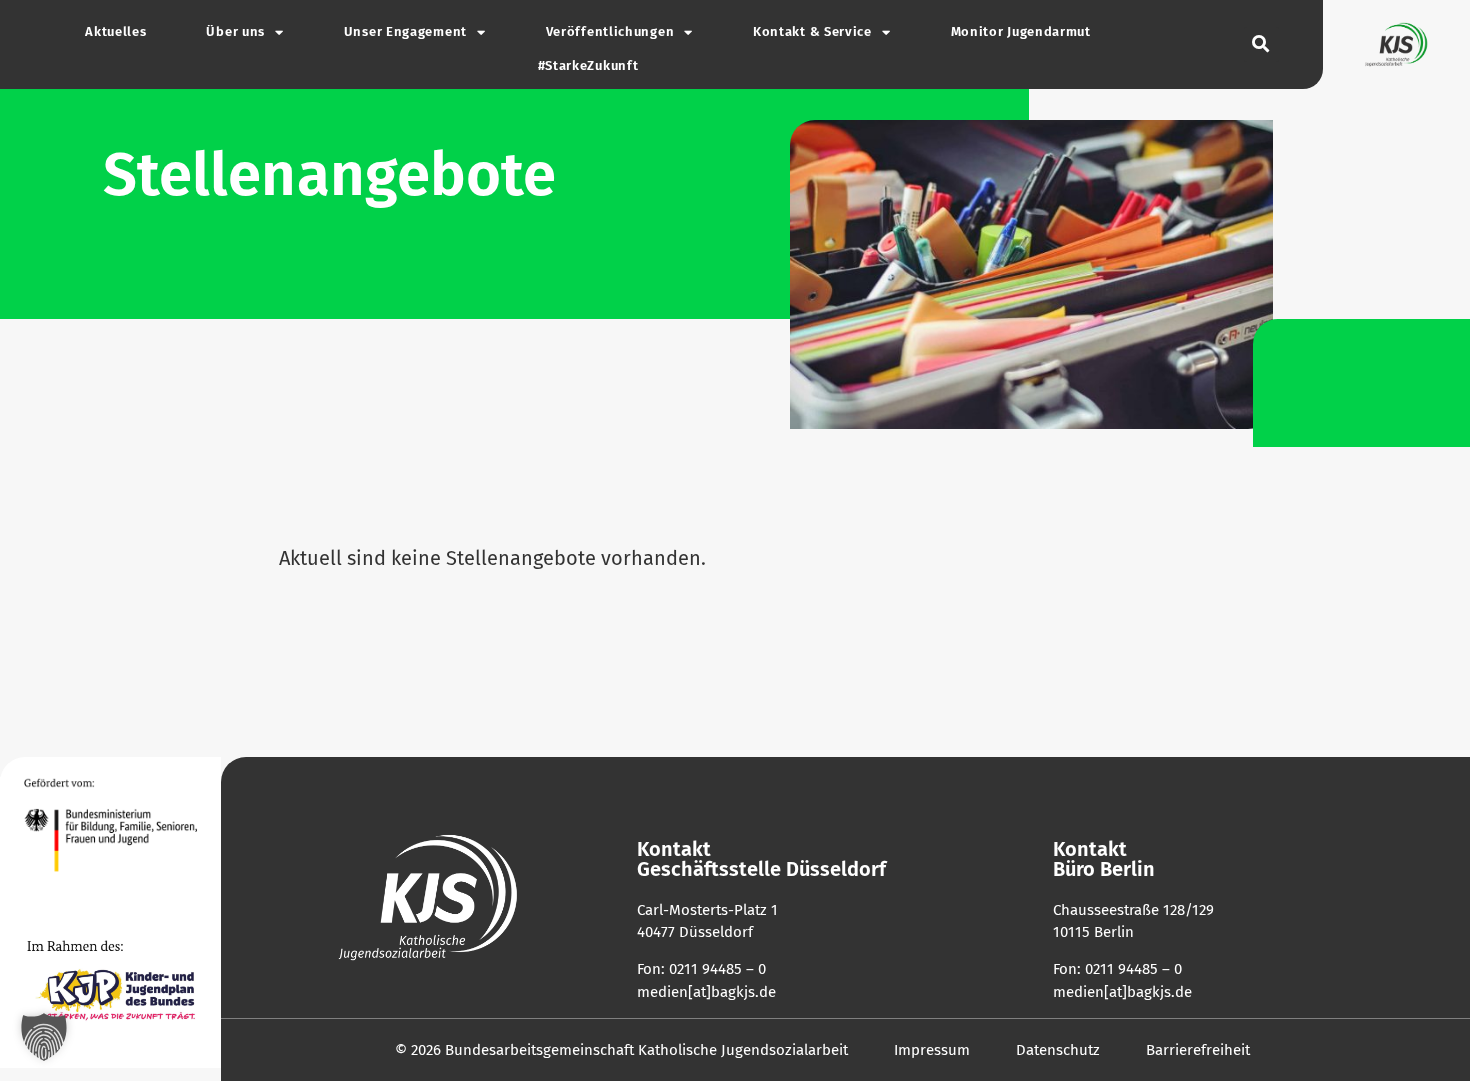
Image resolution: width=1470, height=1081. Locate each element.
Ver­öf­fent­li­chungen (610, 32)
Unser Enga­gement (405, 32)
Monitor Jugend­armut (1021, 32)
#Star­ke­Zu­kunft (588, 66)
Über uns (235, 32)
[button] (1261, 44)
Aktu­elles (115, 32)
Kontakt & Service (812, 32)
